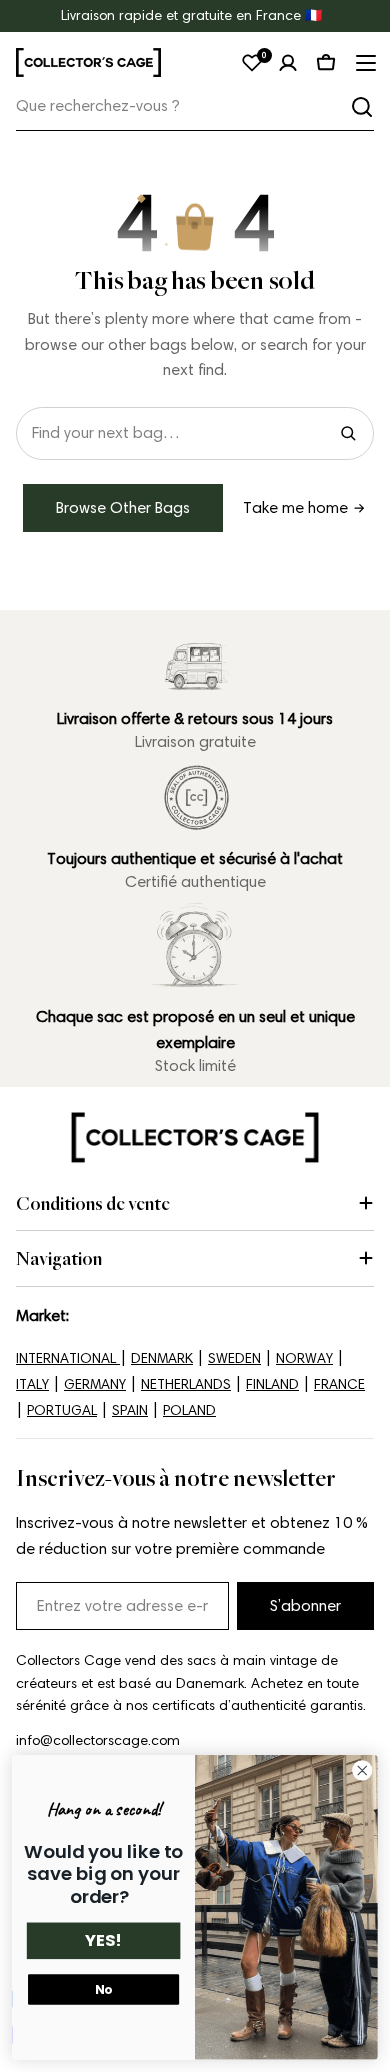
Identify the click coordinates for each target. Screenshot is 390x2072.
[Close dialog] (362, 1770)
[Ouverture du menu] (364, 63)
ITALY (32, 1384)
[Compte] (288, 63)
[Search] (348, 433)
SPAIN (130, 1410)
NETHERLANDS (186, 1384)
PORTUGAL (62, 1410)
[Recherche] (362, 107)
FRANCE (339, 1384)
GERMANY (95, 1384)
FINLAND (272, 1384)
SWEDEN (234, 1358)
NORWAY (304, 1358)
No (103, 1989)
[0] (252, 63)
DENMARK (162, 1358)
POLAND (189, 1410)
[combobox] (195, 106)
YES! (103, 1941)
